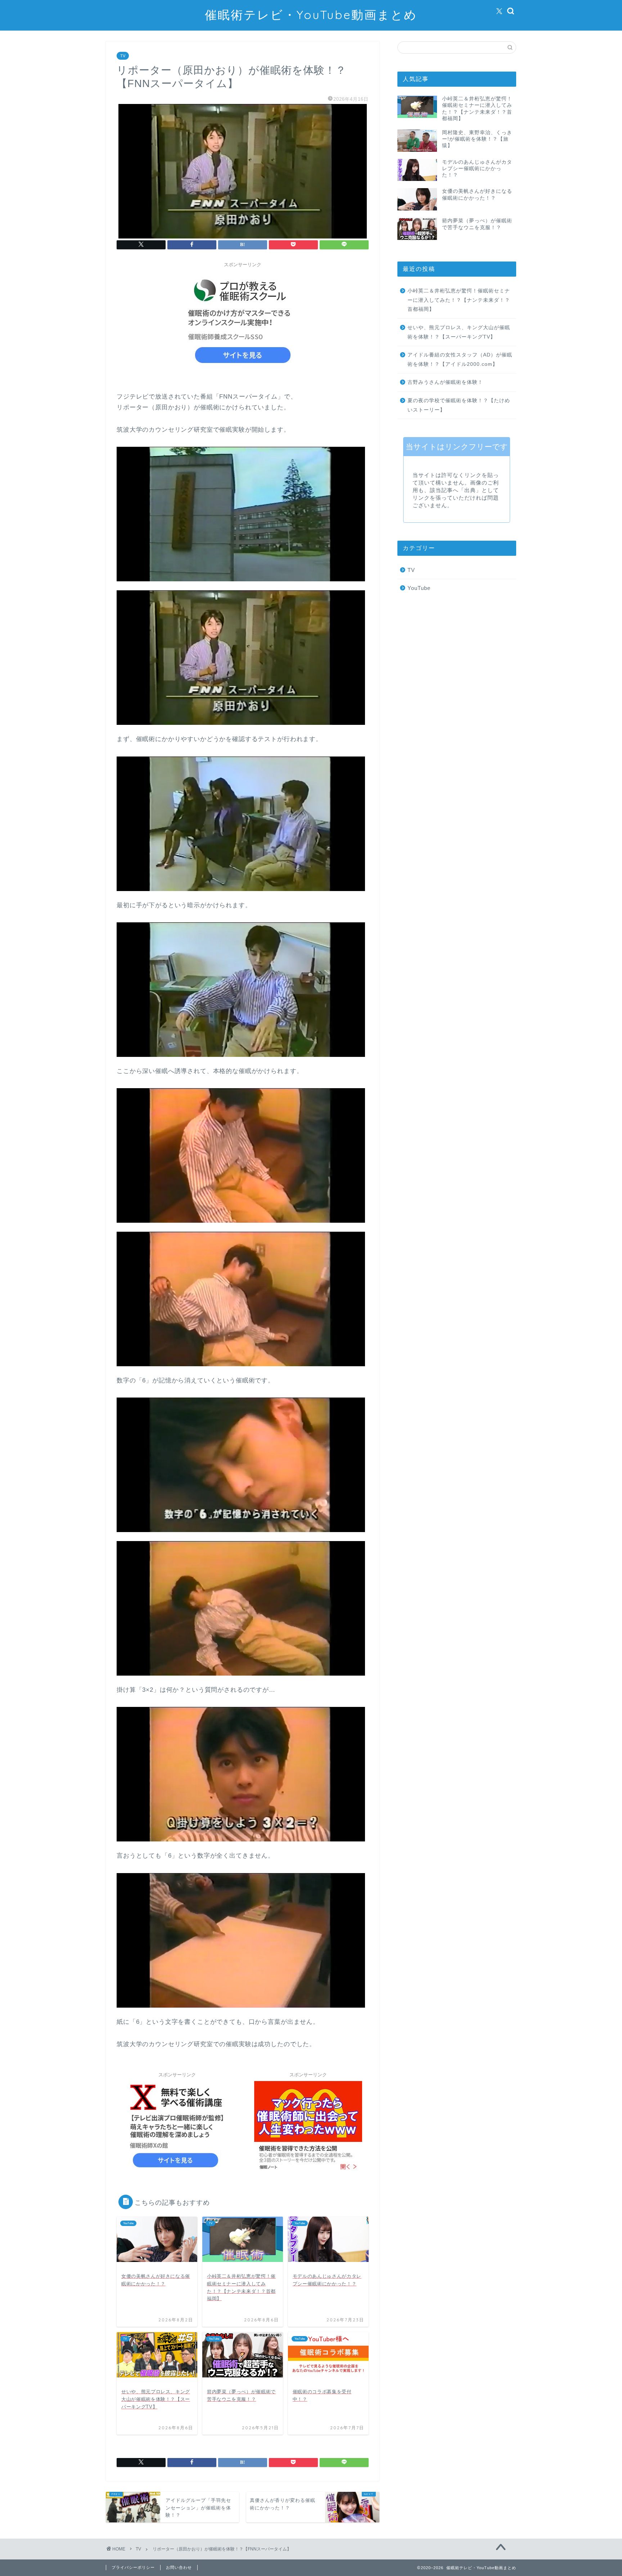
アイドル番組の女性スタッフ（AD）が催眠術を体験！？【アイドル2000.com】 (460, 360)
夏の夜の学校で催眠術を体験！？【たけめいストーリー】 (459, 405)
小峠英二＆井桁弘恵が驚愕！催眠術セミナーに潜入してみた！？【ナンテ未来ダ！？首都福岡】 (459, 300)
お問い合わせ (179, 2567)
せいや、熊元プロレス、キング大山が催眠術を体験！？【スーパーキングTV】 (459, 332)
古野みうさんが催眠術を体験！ (445, 382)
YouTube (419, 588)
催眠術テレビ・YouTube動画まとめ (311, 15)
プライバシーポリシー (133, 2567)
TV (123, 56)
